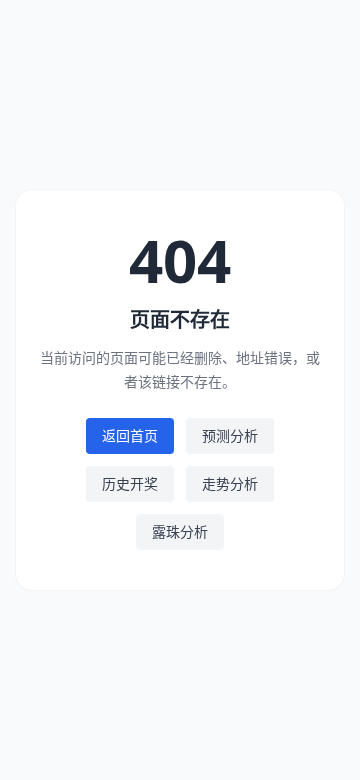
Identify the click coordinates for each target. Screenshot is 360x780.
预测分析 (230, 435)
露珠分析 (180, 531)
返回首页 (130, 435)
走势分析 (230, 483)
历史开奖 (130, 483)
